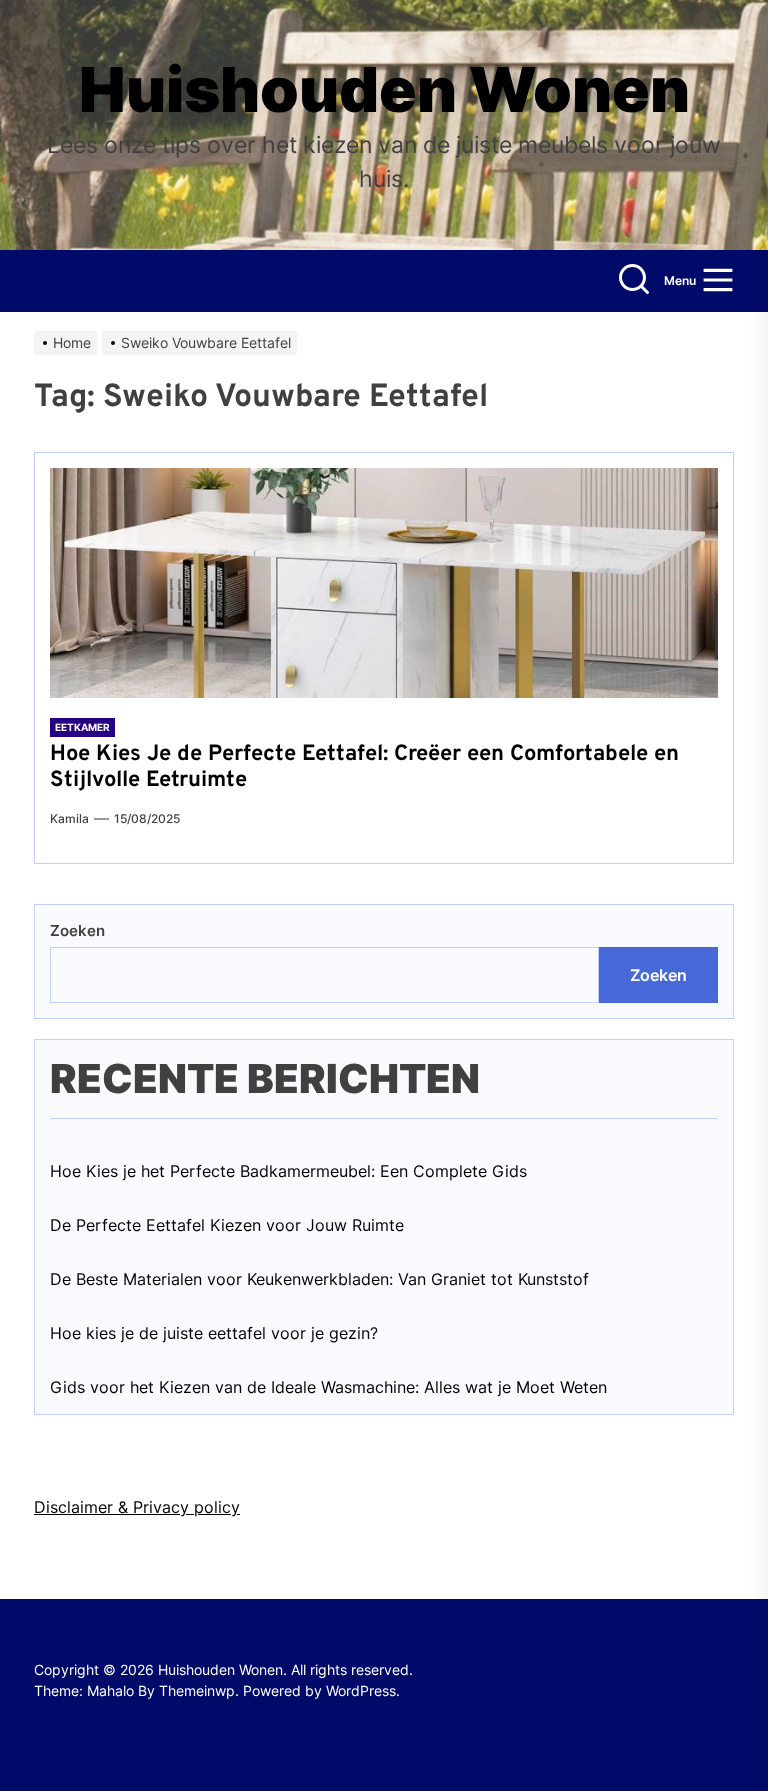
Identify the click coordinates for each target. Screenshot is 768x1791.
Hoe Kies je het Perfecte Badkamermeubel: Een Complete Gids (288, 1171)
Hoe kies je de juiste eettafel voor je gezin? (214, 1333)
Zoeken (77, 930)
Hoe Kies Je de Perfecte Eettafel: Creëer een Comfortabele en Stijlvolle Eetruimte (364, 767)
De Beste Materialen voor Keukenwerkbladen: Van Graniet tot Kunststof (319, 1279)
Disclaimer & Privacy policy (137, 1507)
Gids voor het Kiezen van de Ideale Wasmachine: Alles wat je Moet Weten (328, 1387)
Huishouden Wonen (384, 90)
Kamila (69, 818)
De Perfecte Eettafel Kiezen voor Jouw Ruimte (227, 1225)
